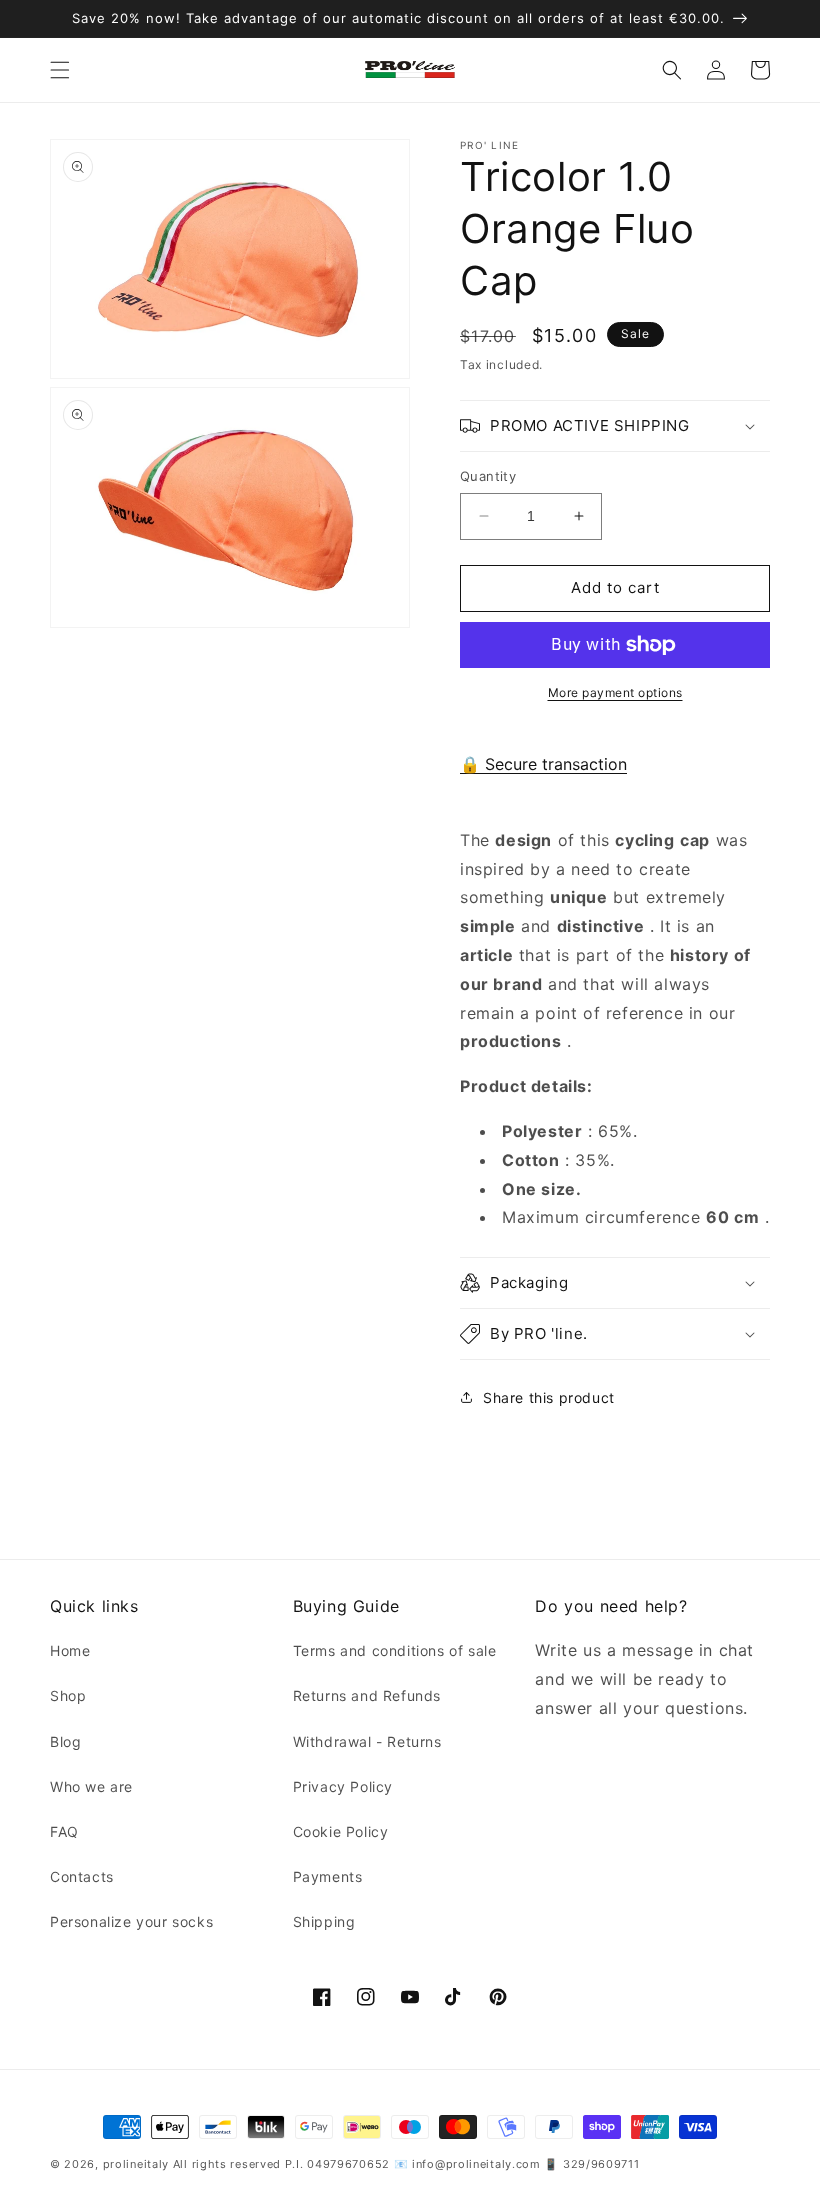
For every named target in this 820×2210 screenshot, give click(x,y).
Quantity (488, 476)
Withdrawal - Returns (367, 1741)
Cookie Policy (341, 1831)
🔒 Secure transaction (543, 764)
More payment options (615, 692)
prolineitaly (136, 2164)
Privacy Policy (343, 1786)
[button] (60, 70)
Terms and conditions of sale (395, 1650)
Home (70, 1650)
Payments (328, 1876)
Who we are (91, 1786)
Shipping (324, 1921)
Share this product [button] (549, 1397)
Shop (68, 1695)
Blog (65, 1741)
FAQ (64, 1831)
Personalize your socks (131, 1921)
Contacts (82, 1876)
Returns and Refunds (367, 1695)
